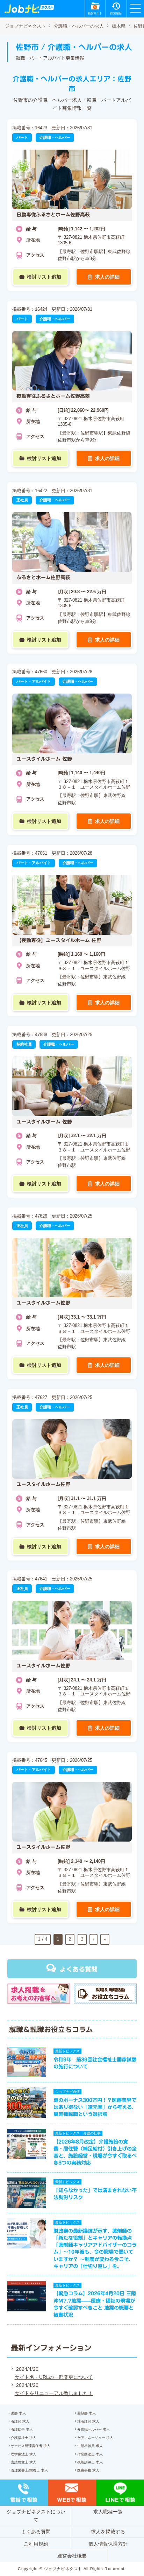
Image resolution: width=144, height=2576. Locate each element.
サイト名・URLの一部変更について (54, 2377)
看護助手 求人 (22, 2429)
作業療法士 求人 (90, 2454)
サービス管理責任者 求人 (31, 2446)
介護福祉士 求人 (24, 2438)
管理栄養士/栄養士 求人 (29, 2470)
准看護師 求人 (88, 2421)
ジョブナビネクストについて (36, 2516)
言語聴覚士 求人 (24, 2462)
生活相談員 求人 (90, 2446)
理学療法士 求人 (24, 2454)
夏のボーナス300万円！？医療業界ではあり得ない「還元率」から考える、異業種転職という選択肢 (95, 2107)
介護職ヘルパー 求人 (93, 2429)
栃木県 (119, 26)
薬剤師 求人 (87, 2413)
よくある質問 (79, 1969)
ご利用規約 (36, 2544)
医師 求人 (18, 2413)
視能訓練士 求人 (90, 2462)
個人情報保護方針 (108, 2544)
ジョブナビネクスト (25, 26)
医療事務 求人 (88, 2470)
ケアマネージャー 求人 (95, 2438)
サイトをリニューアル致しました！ (54, 2393)
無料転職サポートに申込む (73, 2563)
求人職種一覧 (108, 2512)
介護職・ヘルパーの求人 (79, 26)
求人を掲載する (108, 2532)
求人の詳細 (107, 277)
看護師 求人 (20, 2421)
